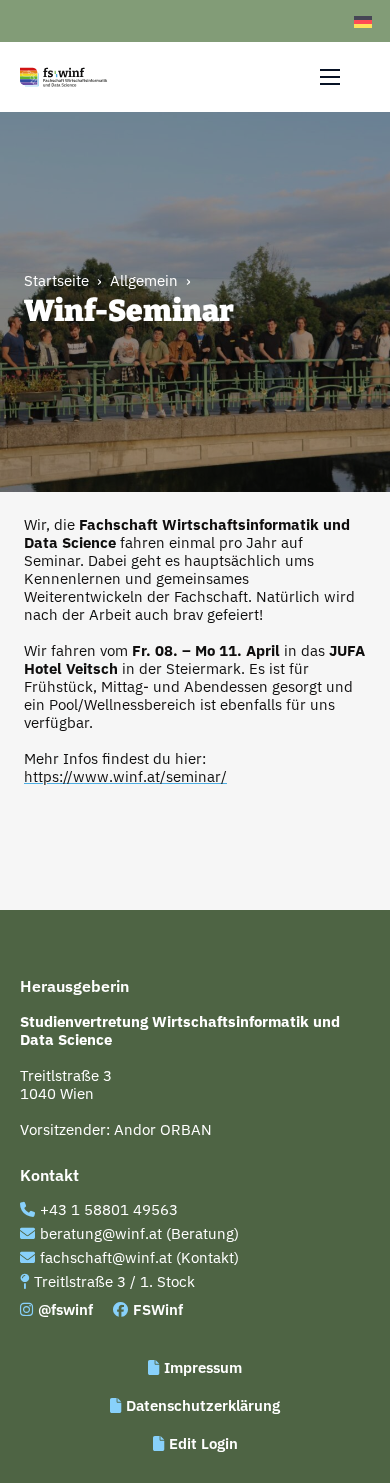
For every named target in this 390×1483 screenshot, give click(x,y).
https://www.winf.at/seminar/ (125, 776)
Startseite (56, 281)
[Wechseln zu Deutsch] (363, 21)
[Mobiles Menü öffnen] (330, 77)
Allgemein (144, 281)
